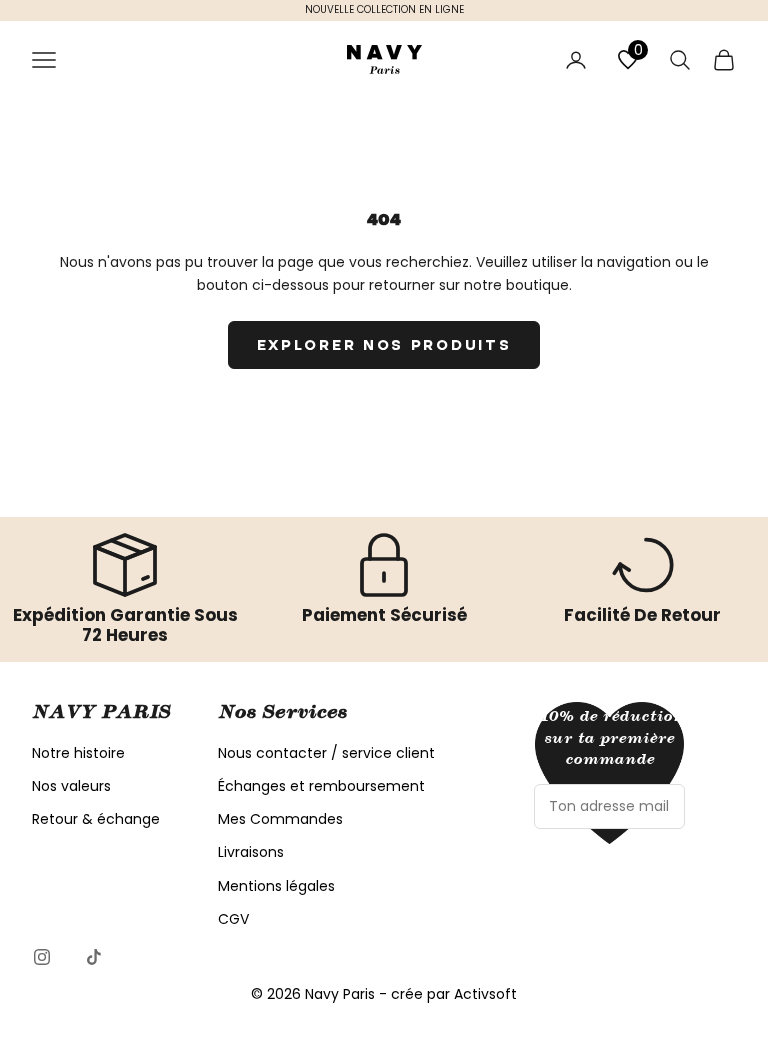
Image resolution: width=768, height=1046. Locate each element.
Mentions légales (276, 886)
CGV (233, 919)
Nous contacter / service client (326, 753)
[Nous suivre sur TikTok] (94, 957)
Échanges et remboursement (321, 786)
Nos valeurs (71, 786)
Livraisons (251, 852)
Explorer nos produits (384, 345)
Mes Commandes (280, 819)
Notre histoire (78, 753)
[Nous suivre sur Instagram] (42, 957)
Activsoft (485, 994)
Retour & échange (96, 819)
